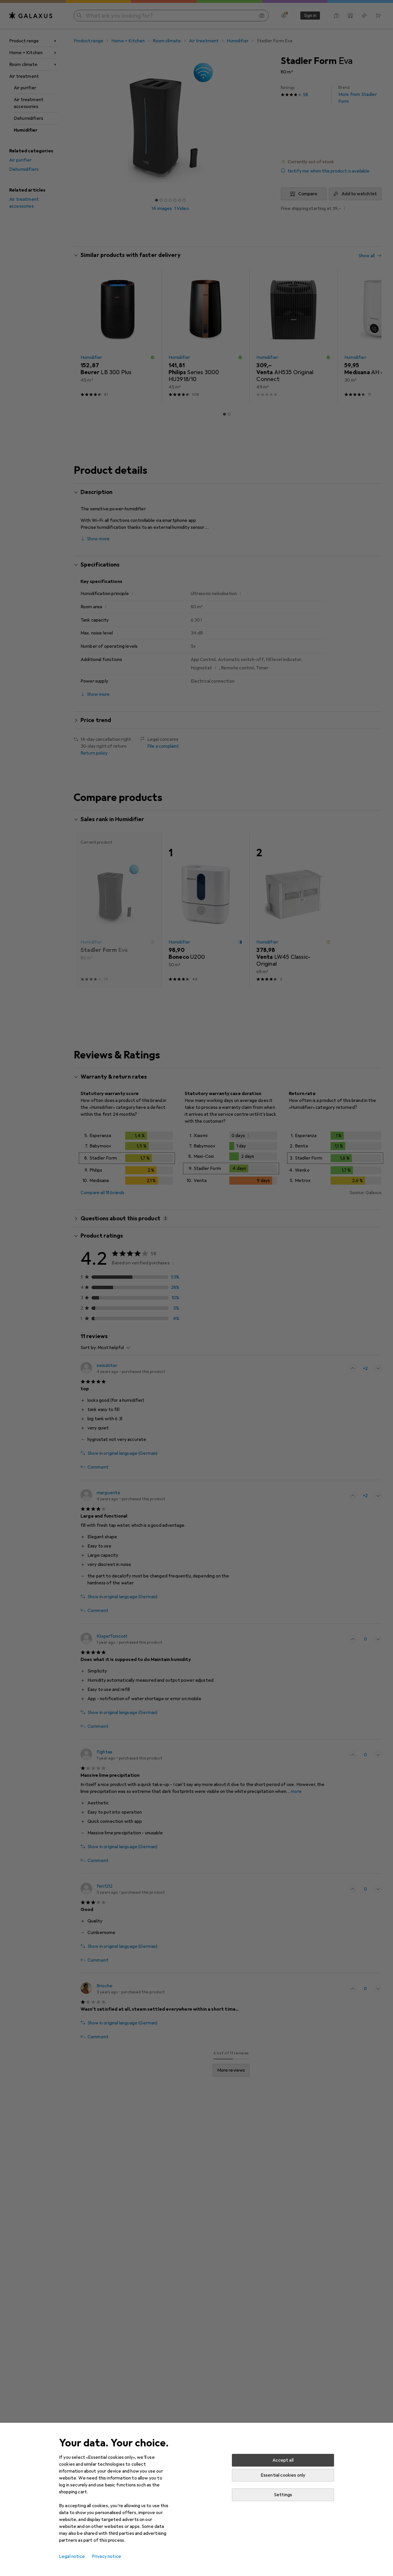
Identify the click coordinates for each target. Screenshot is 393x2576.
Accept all (283, 2460)
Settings (283, 2495)
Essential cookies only (283, 2475)
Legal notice (72, 2556)
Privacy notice (106, 2556)
